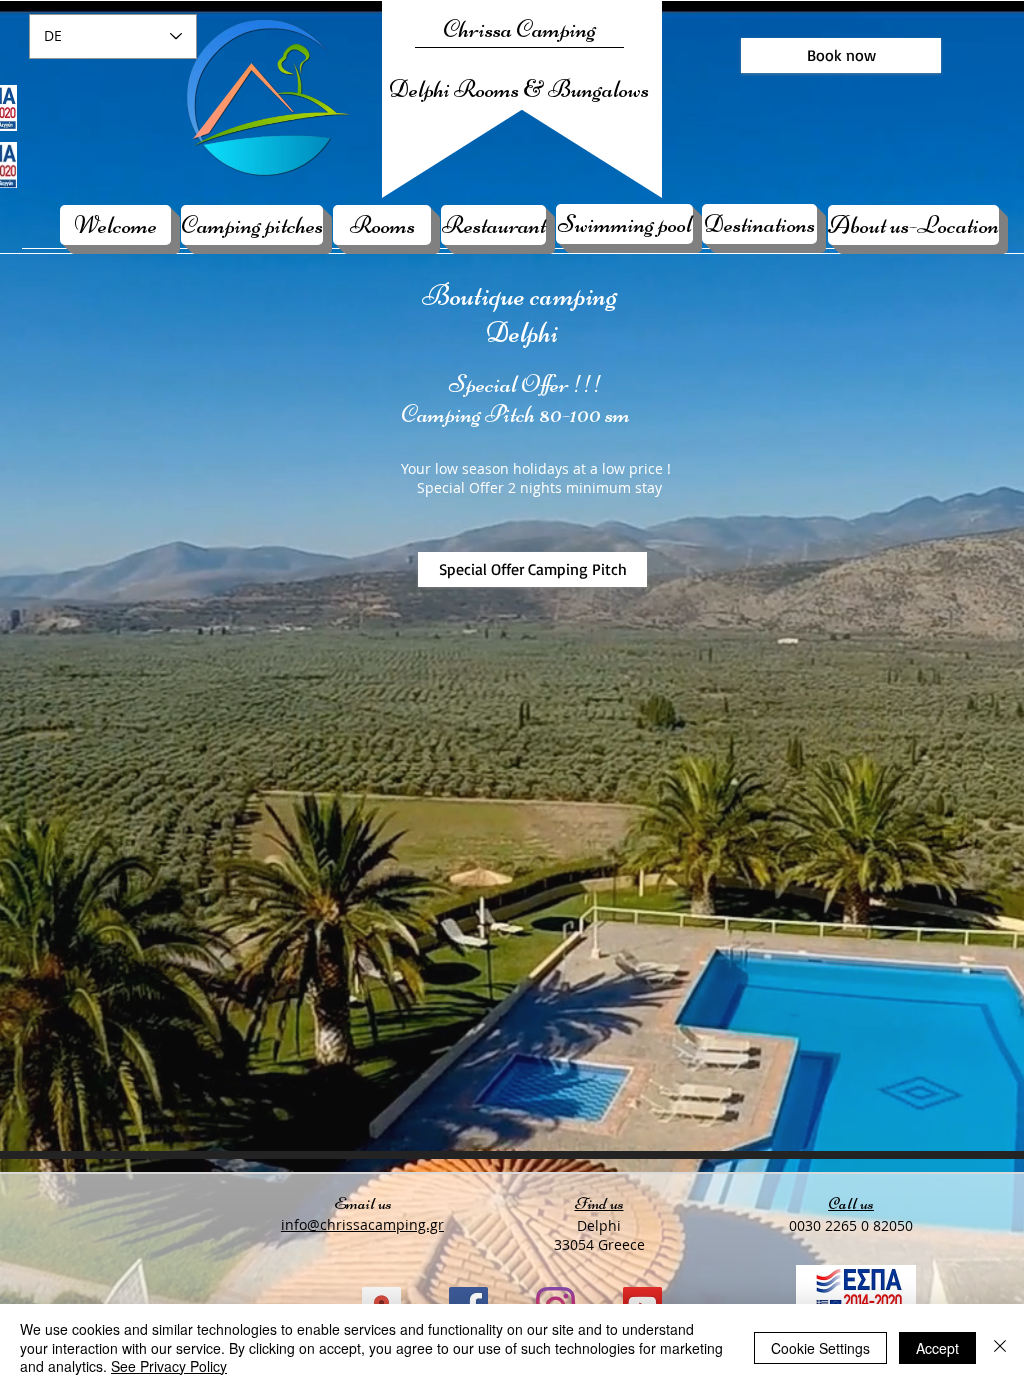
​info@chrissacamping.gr (362, 1224)
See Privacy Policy (169, 1366)
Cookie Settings (820, 1348)
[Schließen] (1000, 1347)
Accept (937, 1348)
